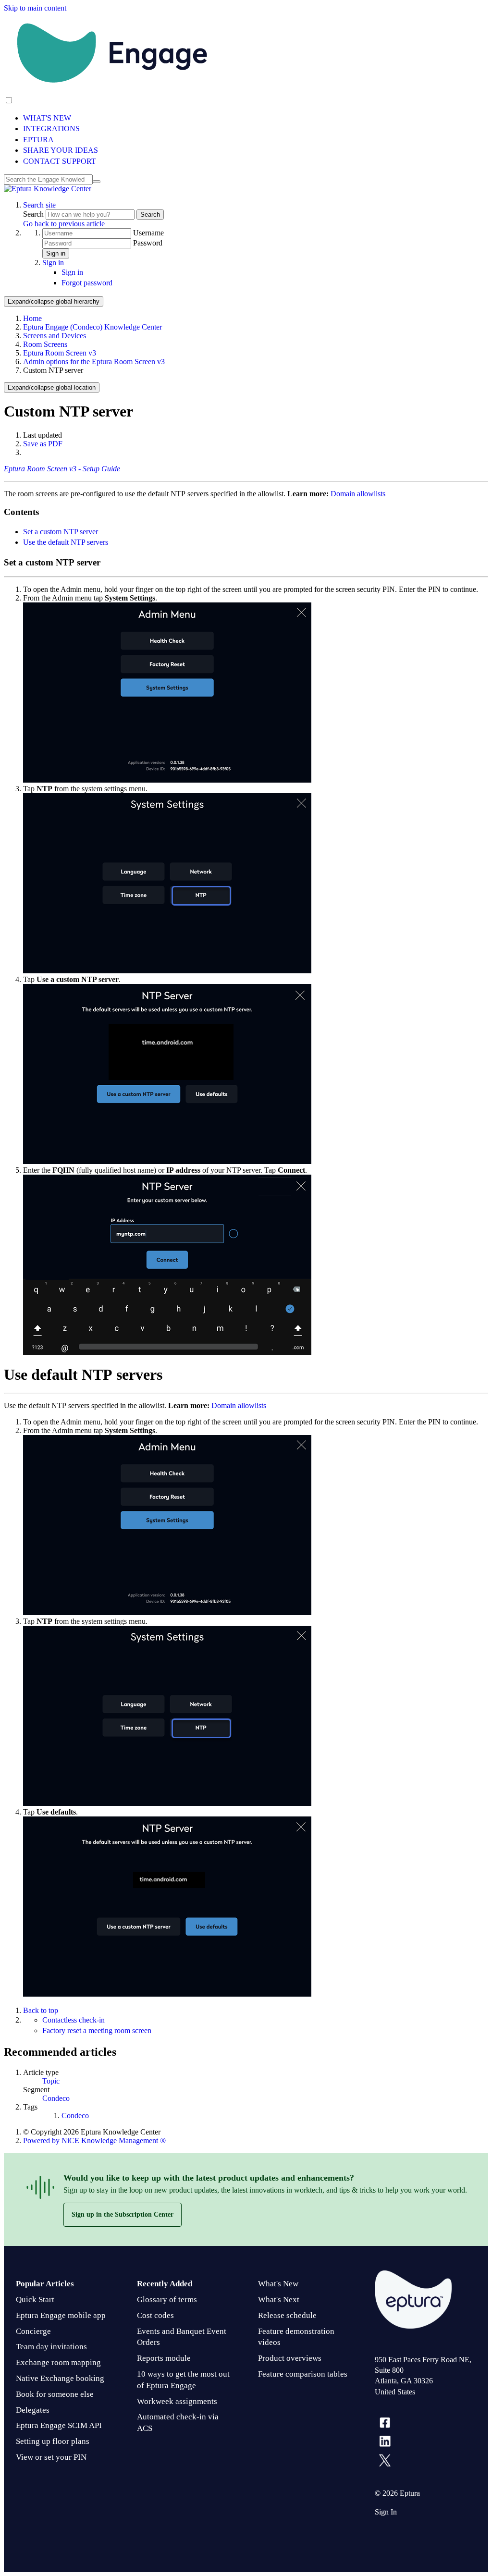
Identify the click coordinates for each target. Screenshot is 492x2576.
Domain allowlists (358, 494)
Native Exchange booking (60, 2378)
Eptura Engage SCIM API (59, 2425)
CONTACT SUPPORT (60, 161)
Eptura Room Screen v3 (60, 353)
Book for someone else (55, 2394)
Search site (39, 205)
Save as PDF (43, 444)
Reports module (164, 2358)
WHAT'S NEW (47, 118)
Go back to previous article (64, 224)
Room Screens (45, 344)
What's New (278, 2284)
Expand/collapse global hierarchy (54, 301)
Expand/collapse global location (52, 387)
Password (148, 243)
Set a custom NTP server (61, 532)
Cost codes (155, 2315)
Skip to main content (35, 8)
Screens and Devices (55, 336)
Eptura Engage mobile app (61, 2315)
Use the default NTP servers (66, 542)
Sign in (56, 253)
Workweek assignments (177, 2401)
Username (148, 233)
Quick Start (35, 2300)
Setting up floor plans (53, 2441)
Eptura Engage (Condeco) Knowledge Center (92, 327)
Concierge (33, 2331)
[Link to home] (48, 189)
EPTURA (38, 140)
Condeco (56, 2098)
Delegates (33, 2410)
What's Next (279, 2300)
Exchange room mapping (58, 2362)
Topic (51, 2081)
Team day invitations (51, 2347)
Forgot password (87, 283)
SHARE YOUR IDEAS (61, 150)
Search (34, 214)
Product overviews (290, 2358)
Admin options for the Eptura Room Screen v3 (94, 362)
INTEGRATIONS (51, 129)
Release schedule (287, 2315)
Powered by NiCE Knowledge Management (94, 2141)
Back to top (41, 2010)
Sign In (386, 2512)
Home (32, 318)
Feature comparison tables (303, 2374)
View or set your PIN (51, 2457)
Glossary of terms (167, 2300)
